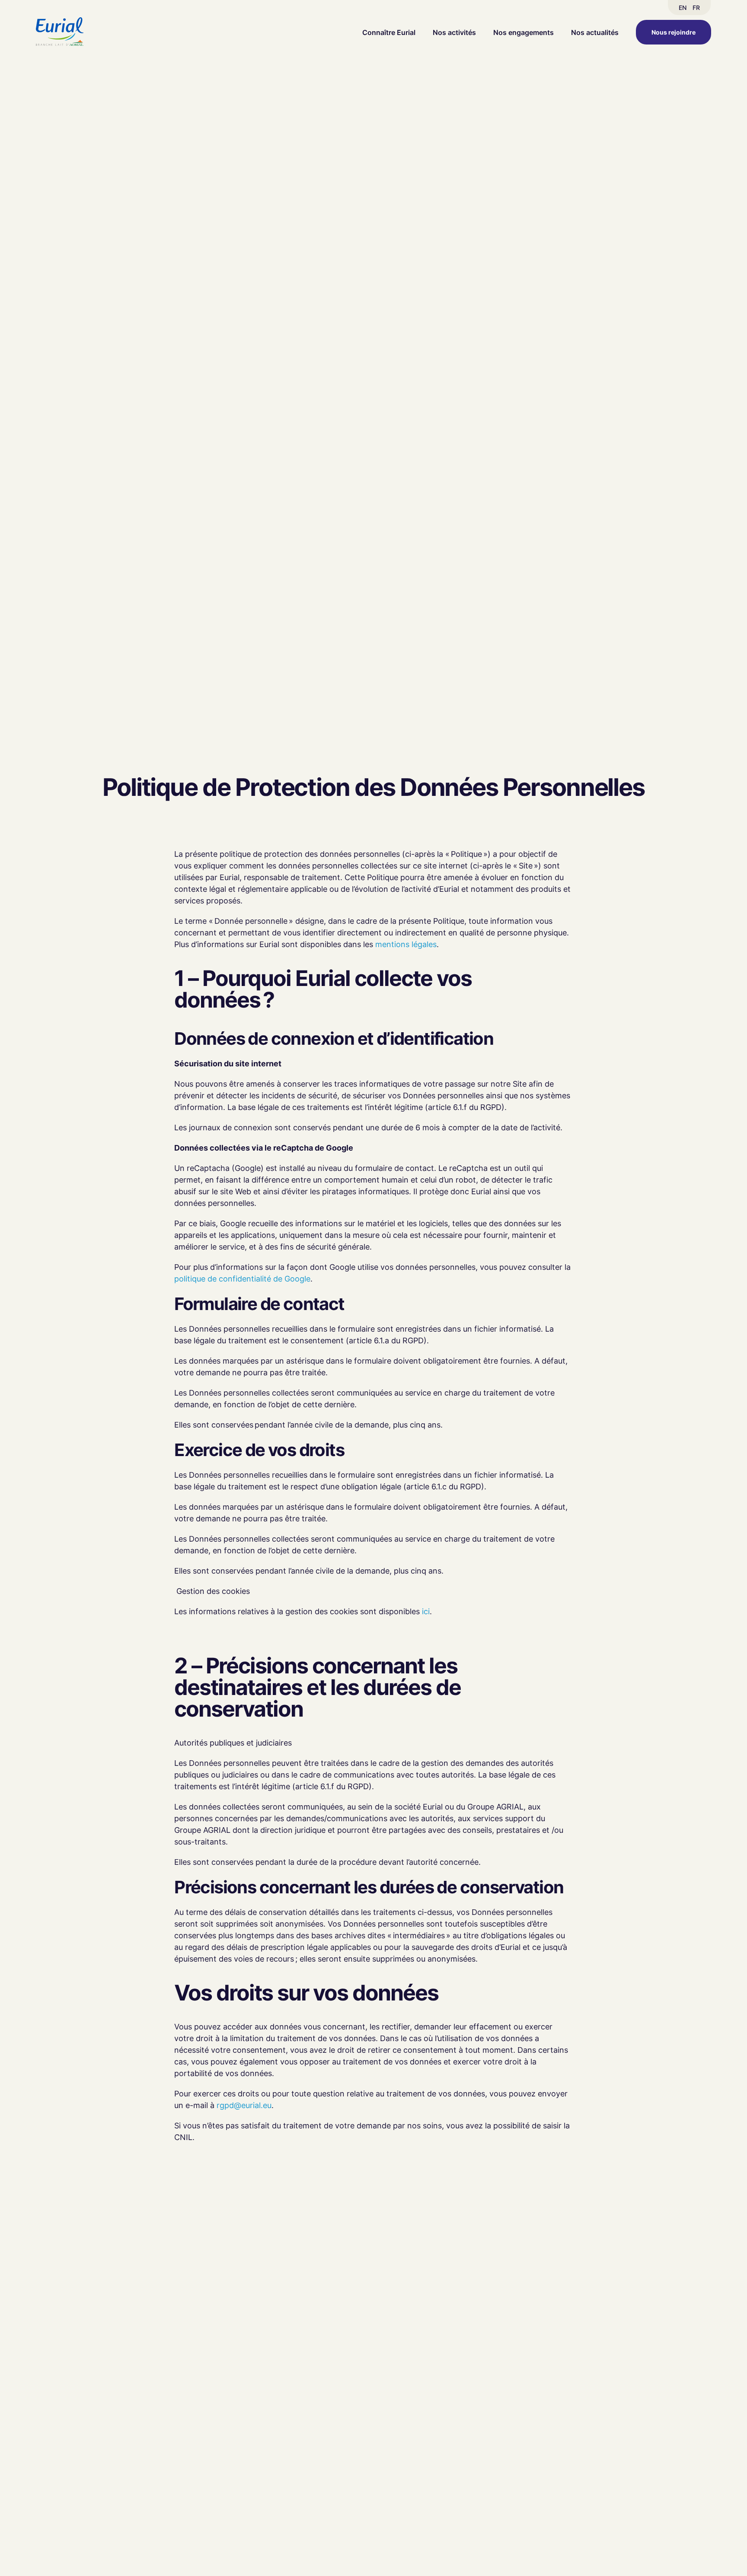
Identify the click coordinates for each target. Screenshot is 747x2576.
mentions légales (406, 944)
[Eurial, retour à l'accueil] (60, 32)
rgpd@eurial (239, 2105)
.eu (266, 2105)
